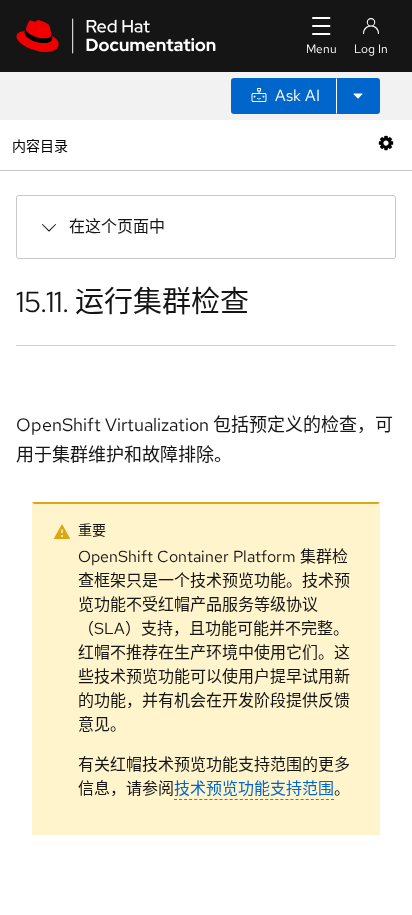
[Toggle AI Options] (358, 96)
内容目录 (39, 144)
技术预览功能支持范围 (254, 788)
